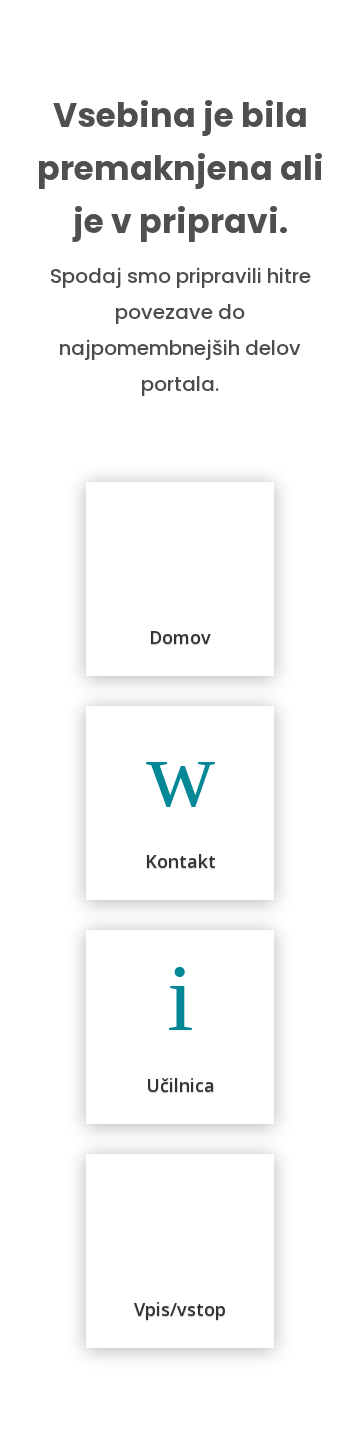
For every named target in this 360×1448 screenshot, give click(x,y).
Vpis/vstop (180, 1309)
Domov (180, 637)
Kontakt (180, 861)
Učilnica (180, 1085)
